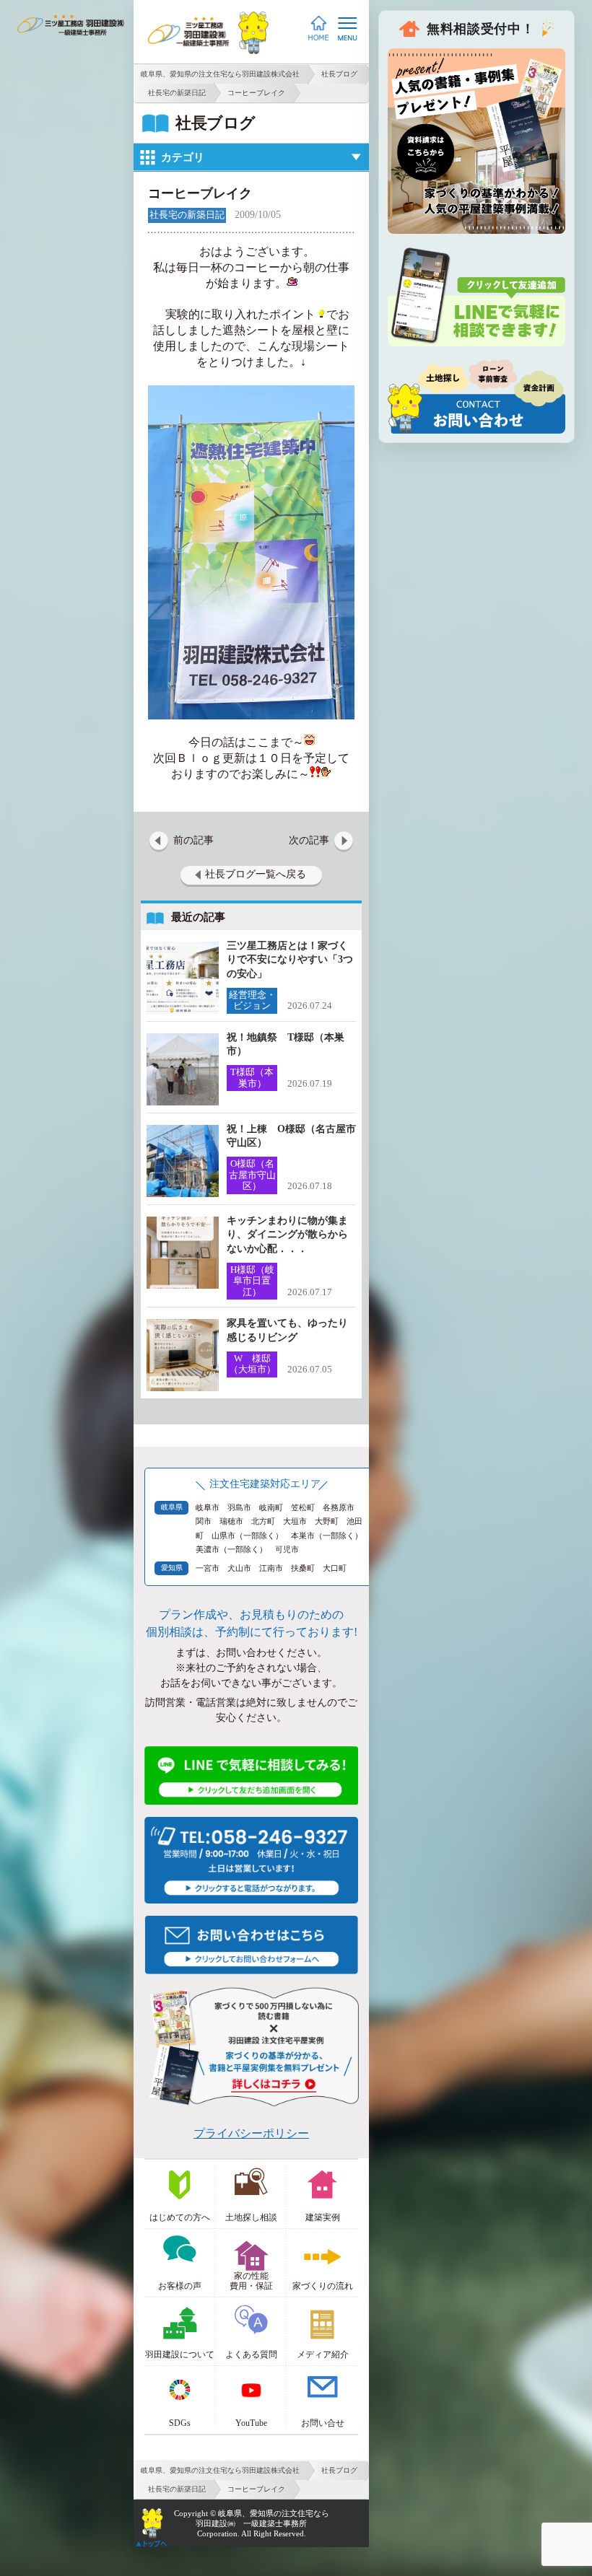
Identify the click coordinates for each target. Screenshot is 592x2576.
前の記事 (193, 840)
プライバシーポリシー (251, 2133)
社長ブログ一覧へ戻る (256, 874)
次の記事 (309, 840)
